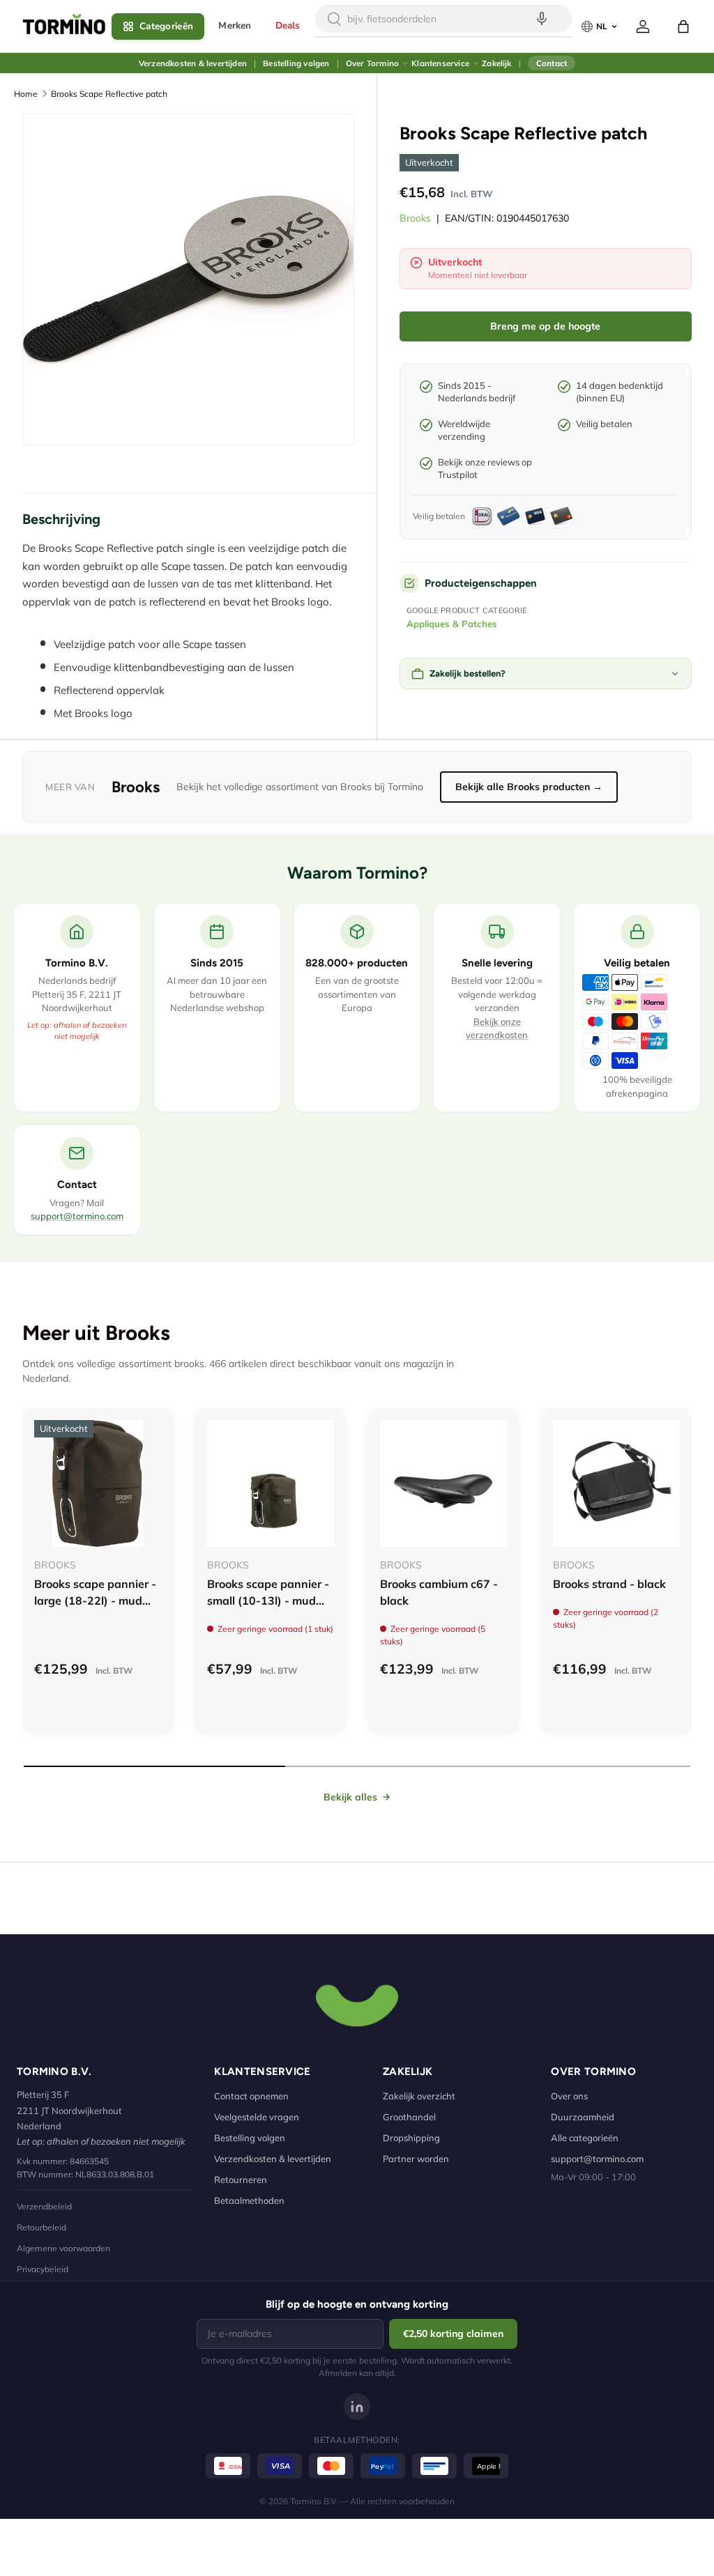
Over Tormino (372, 63)
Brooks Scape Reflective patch (109, 94)
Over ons (569, 2096)
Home (26, 94)
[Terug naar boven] (357, 2004)
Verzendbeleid (44, 2206)
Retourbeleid (41, 2227)
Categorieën (166, 26)
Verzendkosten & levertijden (193, 63)
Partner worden (416, 2159)
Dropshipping (411, 2138)
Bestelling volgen (296, 63)
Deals (288, 25)
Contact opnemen (251, 2096)
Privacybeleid (43, 2269)
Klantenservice (440, 63)
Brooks (415, 218)
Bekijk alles (350, 1797)
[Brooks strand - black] (616, 1483)
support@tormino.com (77, 1216)
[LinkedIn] (357, 2407)
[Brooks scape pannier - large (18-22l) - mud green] (98, 1483)
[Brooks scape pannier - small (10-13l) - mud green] (271, 1483)
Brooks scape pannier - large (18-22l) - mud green (95, 1601)
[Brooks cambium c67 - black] (443, 1483)
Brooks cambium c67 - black (439, 1592)
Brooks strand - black (609, 1584)
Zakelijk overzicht (419, 2096)
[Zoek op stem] (542, 19)
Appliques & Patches (452, 624)
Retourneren (241, 2180)
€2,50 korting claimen (453, 2334)
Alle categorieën (585, 2138)
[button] (683, 26)
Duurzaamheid (583, 2117)
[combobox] (443, 19)
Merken (235, 25)
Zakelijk (496, 63)
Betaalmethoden (249, 2200)
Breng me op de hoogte (545, 326)
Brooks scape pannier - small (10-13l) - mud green (268, 1601)
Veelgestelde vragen (257, 2117)
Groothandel (409, 2117)
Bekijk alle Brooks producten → (529, 787)
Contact (552, 63)
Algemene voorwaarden (63, 2248)
